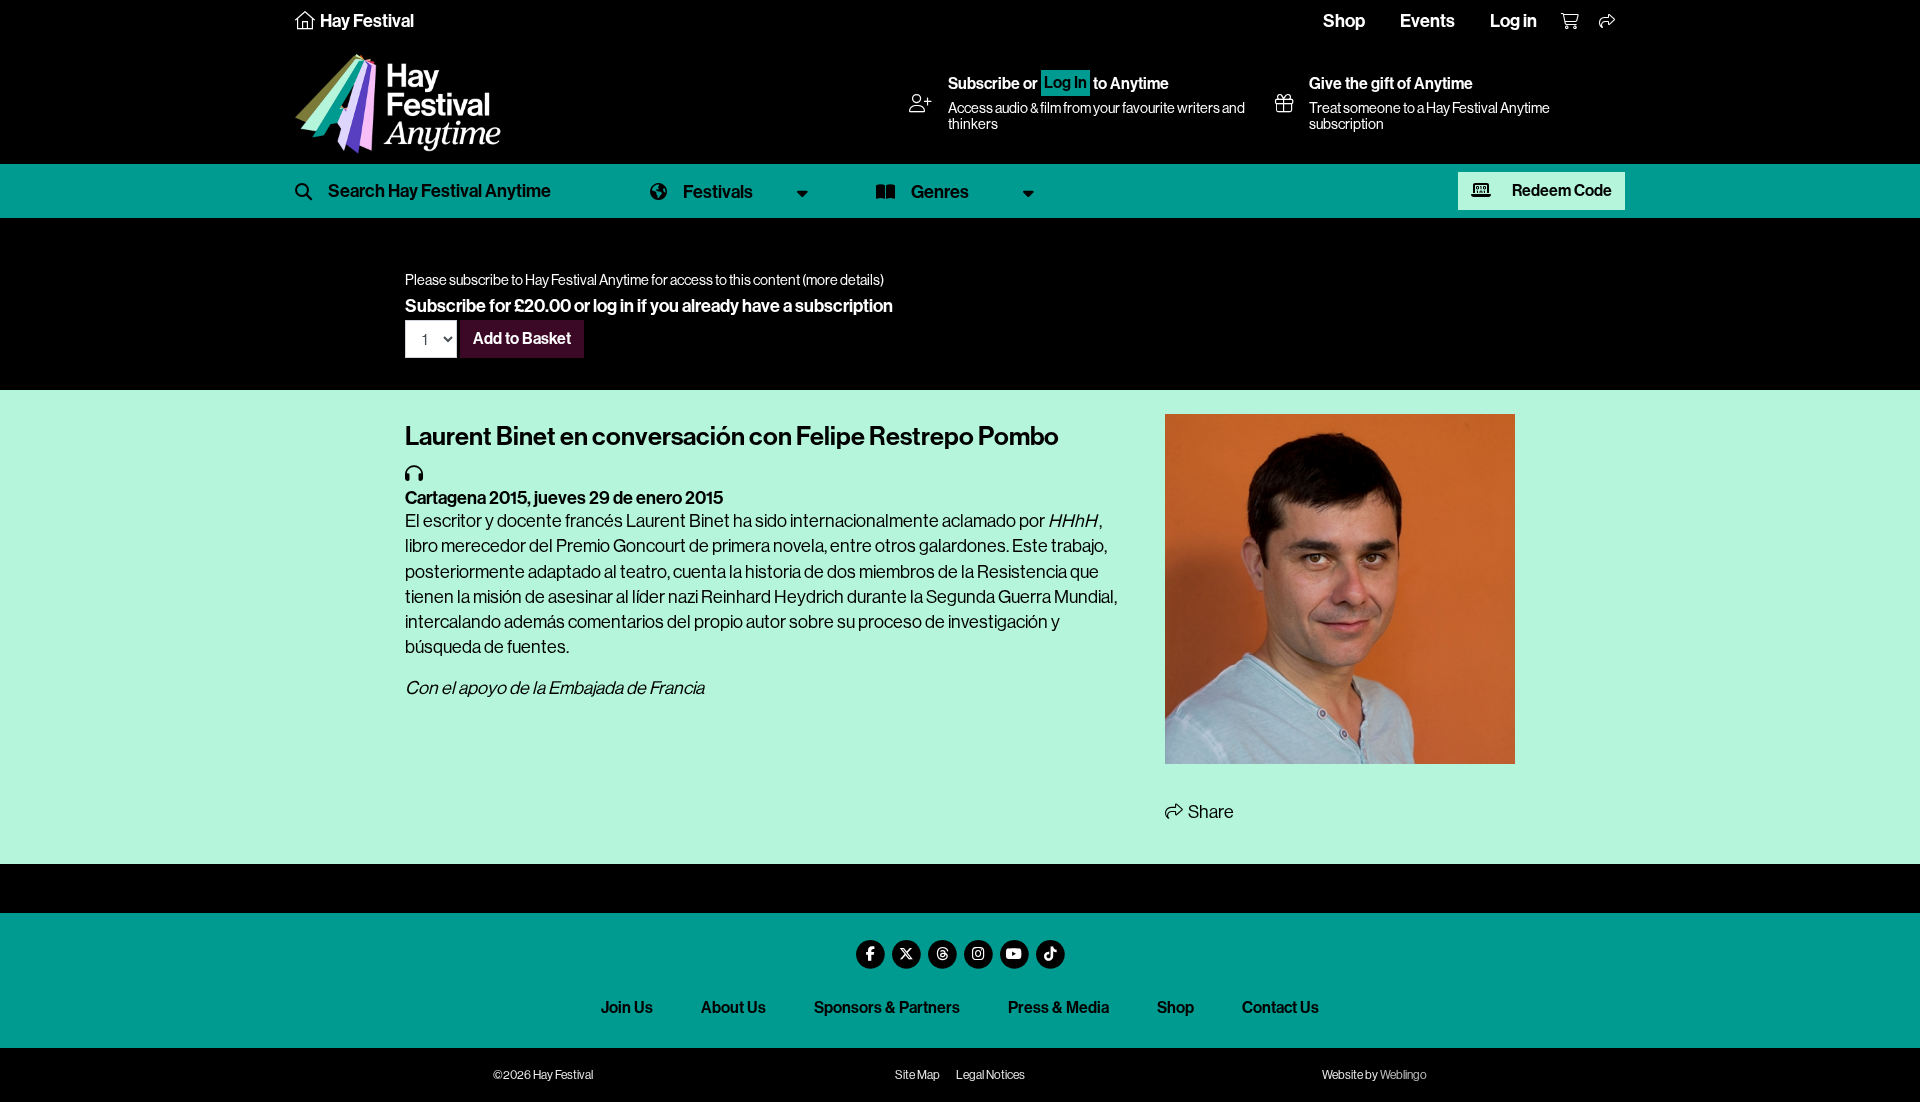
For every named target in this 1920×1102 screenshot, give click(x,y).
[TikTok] (1050, 946)
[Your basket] (1571, 22)
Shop (1344, 21)
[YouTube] (1014, 946)
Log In (1065, 83)
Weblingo (1403, 1075)
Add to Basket (522, 338)
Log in (1513, 21)
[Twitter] (906, 946)
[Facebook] (870, 946)
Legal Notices (990, 1075)
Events (1427, 21)
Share (1209, 812)
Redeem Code (1560, 190)
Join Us (627, 1007)
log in (613, 306)
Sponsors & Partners (887, 1007)
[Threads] (942, 946)
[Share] (1608, 22)
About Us (733, 1007)
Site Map (917, 1075)
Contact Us (1280, 1007)
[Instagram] (978, 946)
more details (843, 280)
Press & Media (1058, 1007)
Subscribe (984, 83)
